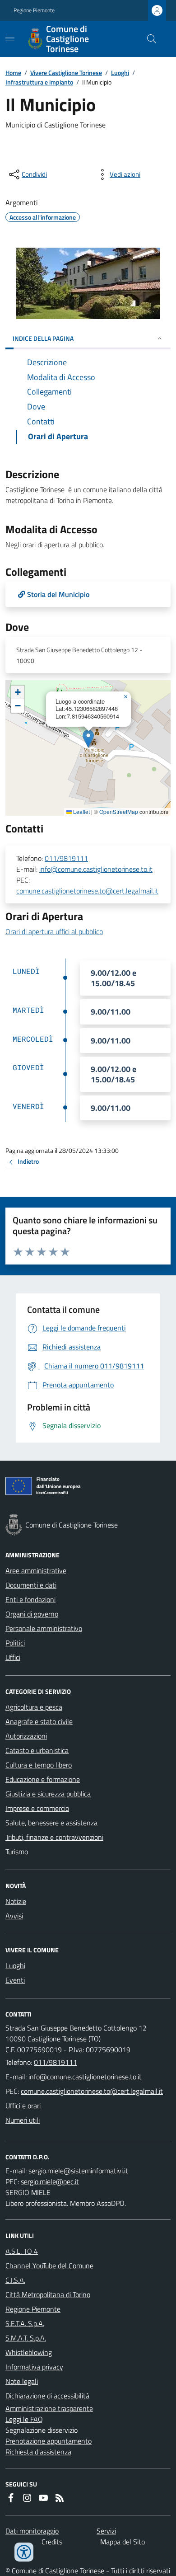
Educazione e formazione (43, 1779)
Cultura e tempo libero (39, 1765)
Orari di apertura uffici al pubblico (54, 931)
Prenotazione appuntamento (49, 2441)
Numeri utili (23, 2120)
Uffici (13, 1657)
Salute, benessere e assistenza (51, 1823)
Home (13, 73)
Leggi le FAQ (24, 2419)
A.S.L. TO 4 (22, 2251)
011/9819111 (66, 858)
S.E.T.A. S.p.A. (25, 2323)
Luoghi (120, 73)
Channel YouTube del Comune (49, 2266)
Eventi (15, 1980)
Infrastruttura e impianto (39, 82)
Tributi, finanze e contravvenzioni (54, 1837)
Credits (52, 2542)
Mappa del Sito (123, 2542)
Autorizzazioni (26, 1736)
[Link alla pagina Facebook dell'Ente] (11, 2498)
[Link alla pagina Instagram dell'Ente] (27, 2498)
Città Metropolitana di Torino (48, 2294)
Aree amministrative (36, 1570)
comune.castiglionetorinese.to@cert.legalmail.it (87, 891)
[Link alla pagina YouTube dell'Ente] (43, 2498)
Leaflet (81, 812)
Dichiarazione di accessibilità (47, 2396)
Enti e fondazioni (30, 1599)
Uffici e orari (23, 2106)
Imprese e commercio (37, 1808)
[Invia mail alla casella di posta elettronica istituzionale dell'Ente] (85, 2077)
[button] (88, 739)
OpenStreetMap (119, 812)
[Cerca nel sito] (148, 39)
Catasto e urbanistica (37, 1750)
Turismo (17, 1852)
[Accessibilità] (24, 2552)
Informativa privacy (34, 2367)
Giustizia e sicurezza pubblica (48, 1794)
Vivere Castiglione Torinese (66, 73)
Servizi (106, 2531)
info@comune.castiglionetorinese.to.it (96, 869)
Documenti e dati (31, 1585)
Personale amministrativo (44, 1628)
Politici (15, 1643)
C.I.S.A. (15, 2280)
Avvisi (14, 1916)
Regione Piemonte (34, 10)
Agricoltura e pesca (34, 1707)
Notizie (16, 1901)
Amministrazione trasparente (49, 2408)
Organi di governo (32, 1614)
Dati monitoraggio (32, 2531)
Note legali (22, 2381)
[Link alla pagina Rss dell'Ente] (60, 2498)
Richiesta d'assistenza (38, 2452)
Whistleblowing (29, 2352)
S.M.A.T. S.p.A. (26, 2338)
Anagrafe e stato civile (39, 1721)
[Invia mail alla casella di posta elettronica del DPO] (78, 2171)
